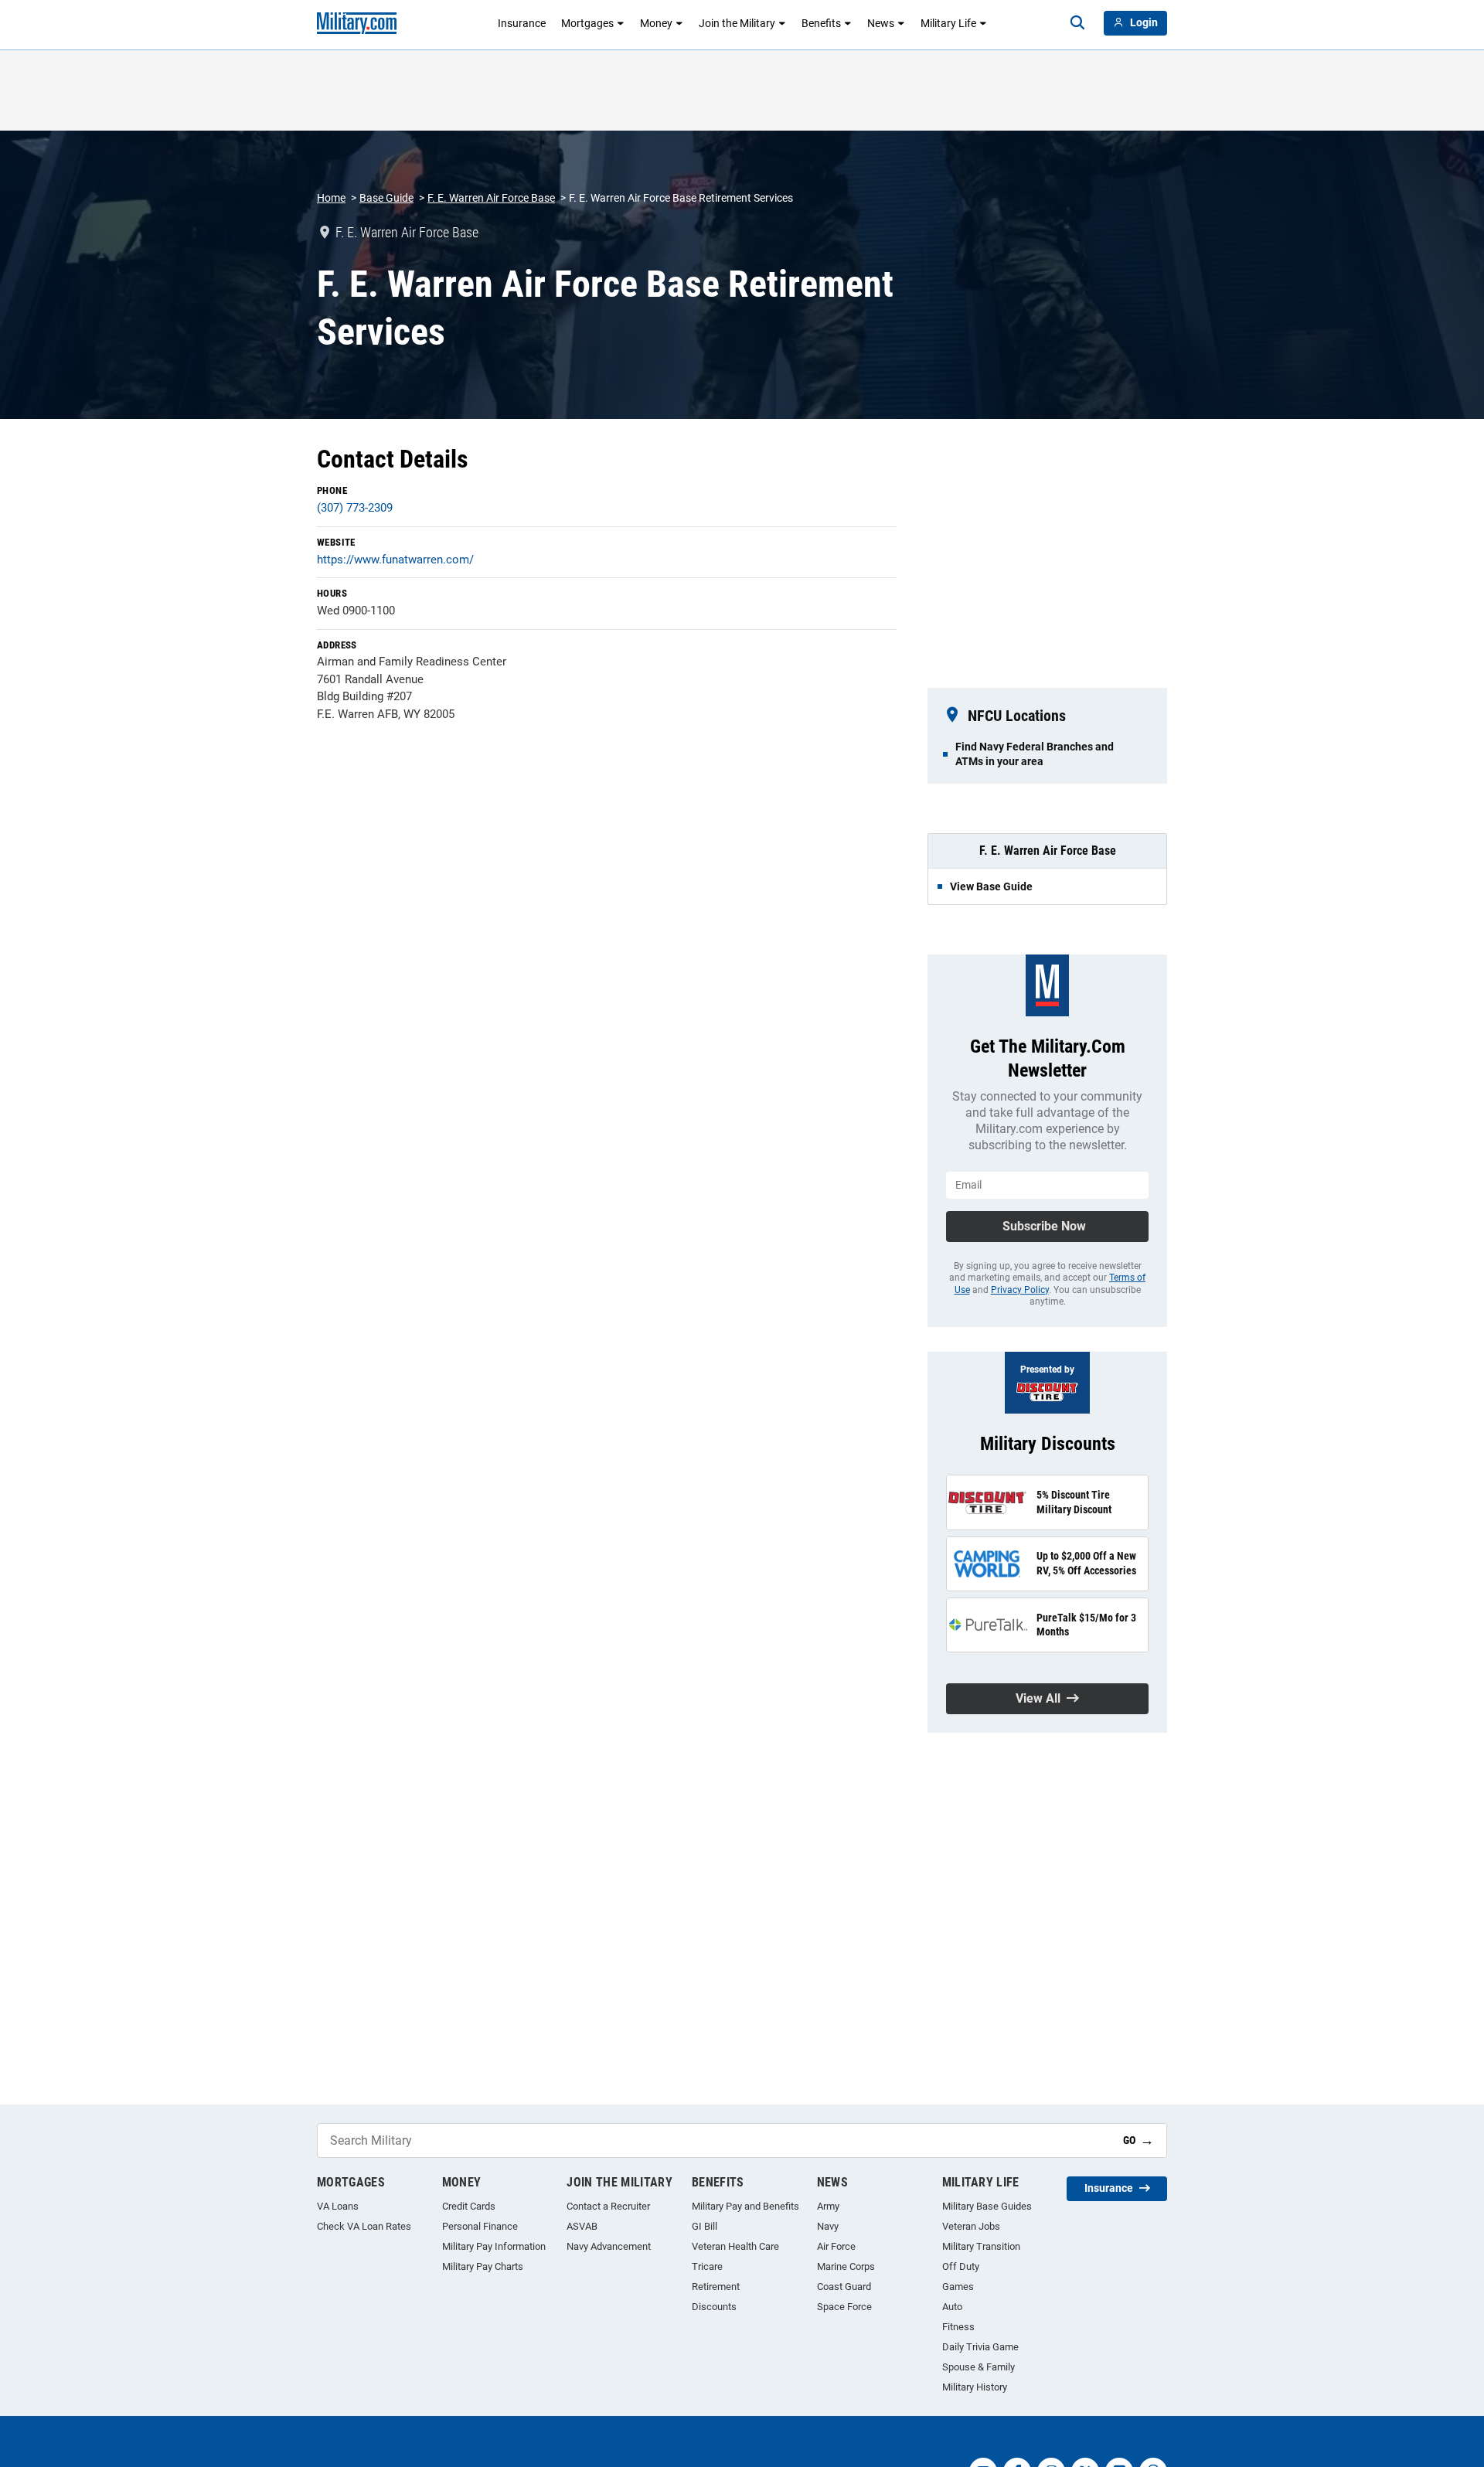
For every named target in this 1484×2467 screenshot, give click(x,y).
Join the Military (737, 23)
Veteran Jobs (971, 2226)
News (881, 23)
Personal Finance (480, 2226)
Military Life (948, 23)
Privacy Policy (1020, 1290)
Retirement (716, 2287)
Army (828, 2206)
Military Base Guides (987, 2206)
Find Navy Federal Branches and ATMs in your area (1035, 754)
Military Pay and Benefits (745, 2206)
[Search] (1077, 23)
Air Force (836, 2246)
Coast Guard (844, 2287)
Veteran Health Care (735, 2246)
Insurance (522, 23)
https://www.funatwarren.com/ (395, 560)
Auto (952, 2307)
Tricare (707, 2266)
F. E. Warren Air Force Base (491, 198)
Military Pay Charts (483, 2266)
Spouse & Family (979, 2367)
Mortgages (587, 23)
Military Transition (981, 2246)
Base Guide (386, 198)
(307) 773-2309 (355, 508)
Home (331, 198)
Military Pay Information (494, 2246)
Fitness (958, 2327)
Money (656, 23)
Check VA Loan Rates (364, 2226)
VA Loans (338, 2206)
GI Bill (705, 2226)
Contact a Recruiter (608, 2206)
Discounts (714, 2307)
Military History (975, 2387)
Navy (828, 2226)
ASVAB (582, 2226)
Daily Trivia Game (980, 2347)
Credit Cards (469, 2206)
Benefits (821, 23)
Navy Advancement (609, 2246)
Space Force (844, 2307)
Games (958, 2287)
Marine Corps (846, 2266)
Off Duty (961, 2266)
